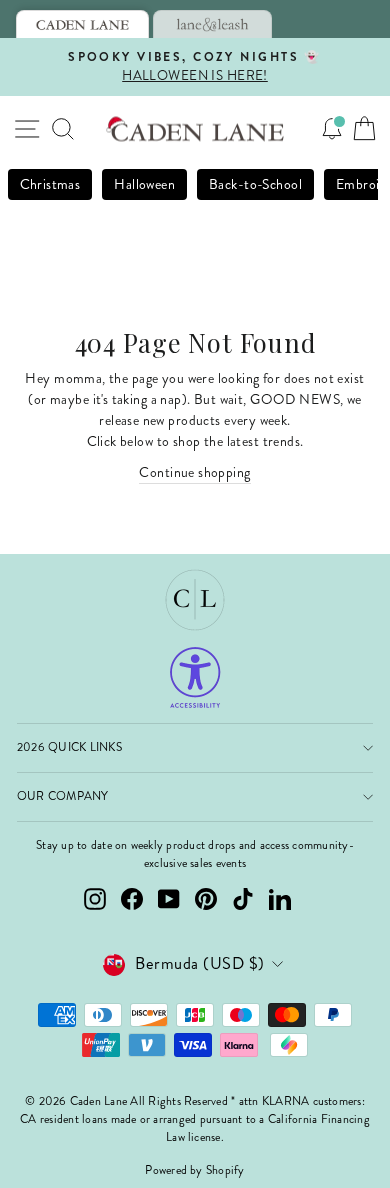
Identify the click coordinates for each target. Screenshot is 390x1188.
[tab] (82, 24)
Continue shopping (194, 472)
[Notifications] (332, 129)
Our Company (63, 796)
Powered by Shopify (194, 1170)
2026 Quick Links (69, 747)
